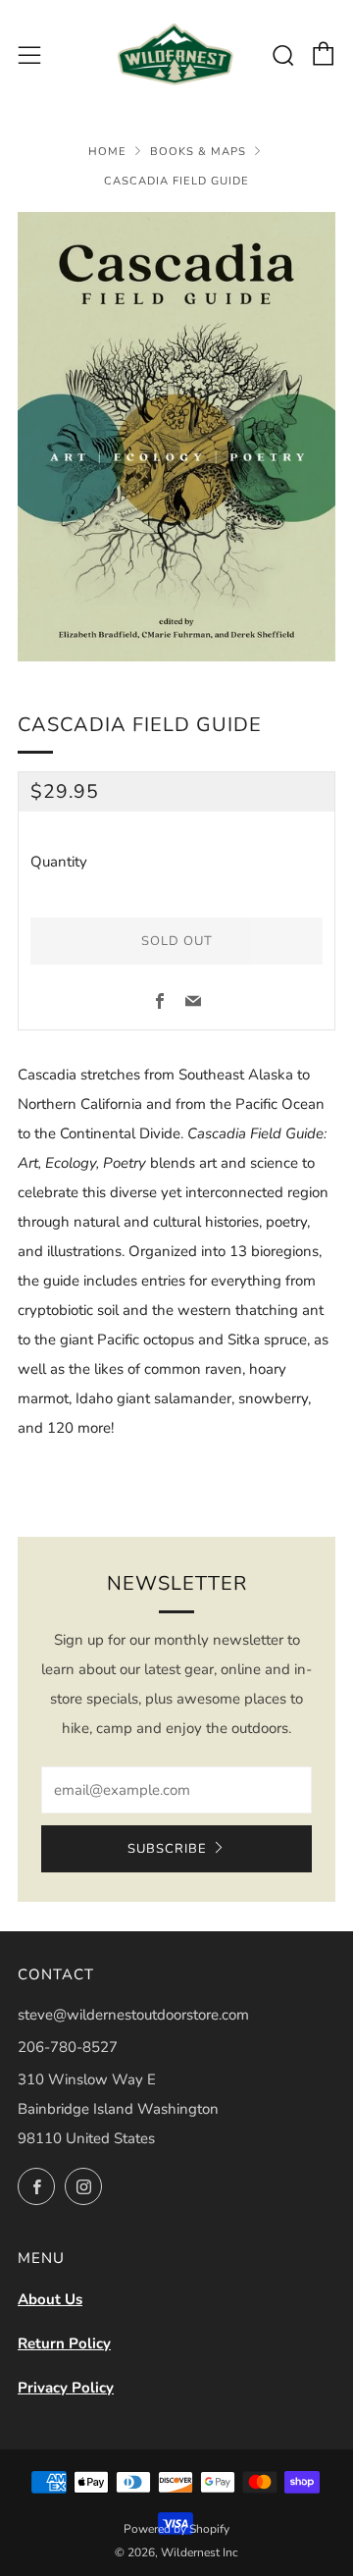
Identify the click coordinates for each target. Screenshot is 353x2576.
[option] (176, 437)
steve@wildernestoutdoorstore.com (133, 2015)
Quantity (59, 862)
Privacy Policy (66, 2388)
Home (107, 152)
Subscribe (167, 1849)
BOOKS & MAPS (198, 152)
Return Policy (64, 2343)
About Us (50, 2299)
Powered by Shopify (176, 2529)
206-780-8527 (68, 2047)
